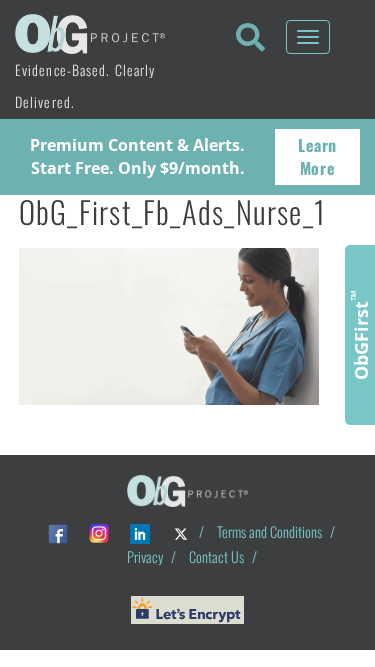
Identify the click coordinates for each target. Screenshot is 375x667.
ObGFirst (360, 335)
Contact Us (216, 556)
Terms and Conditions (269, 531)
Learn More (317, 156)
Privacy (145, 556)
